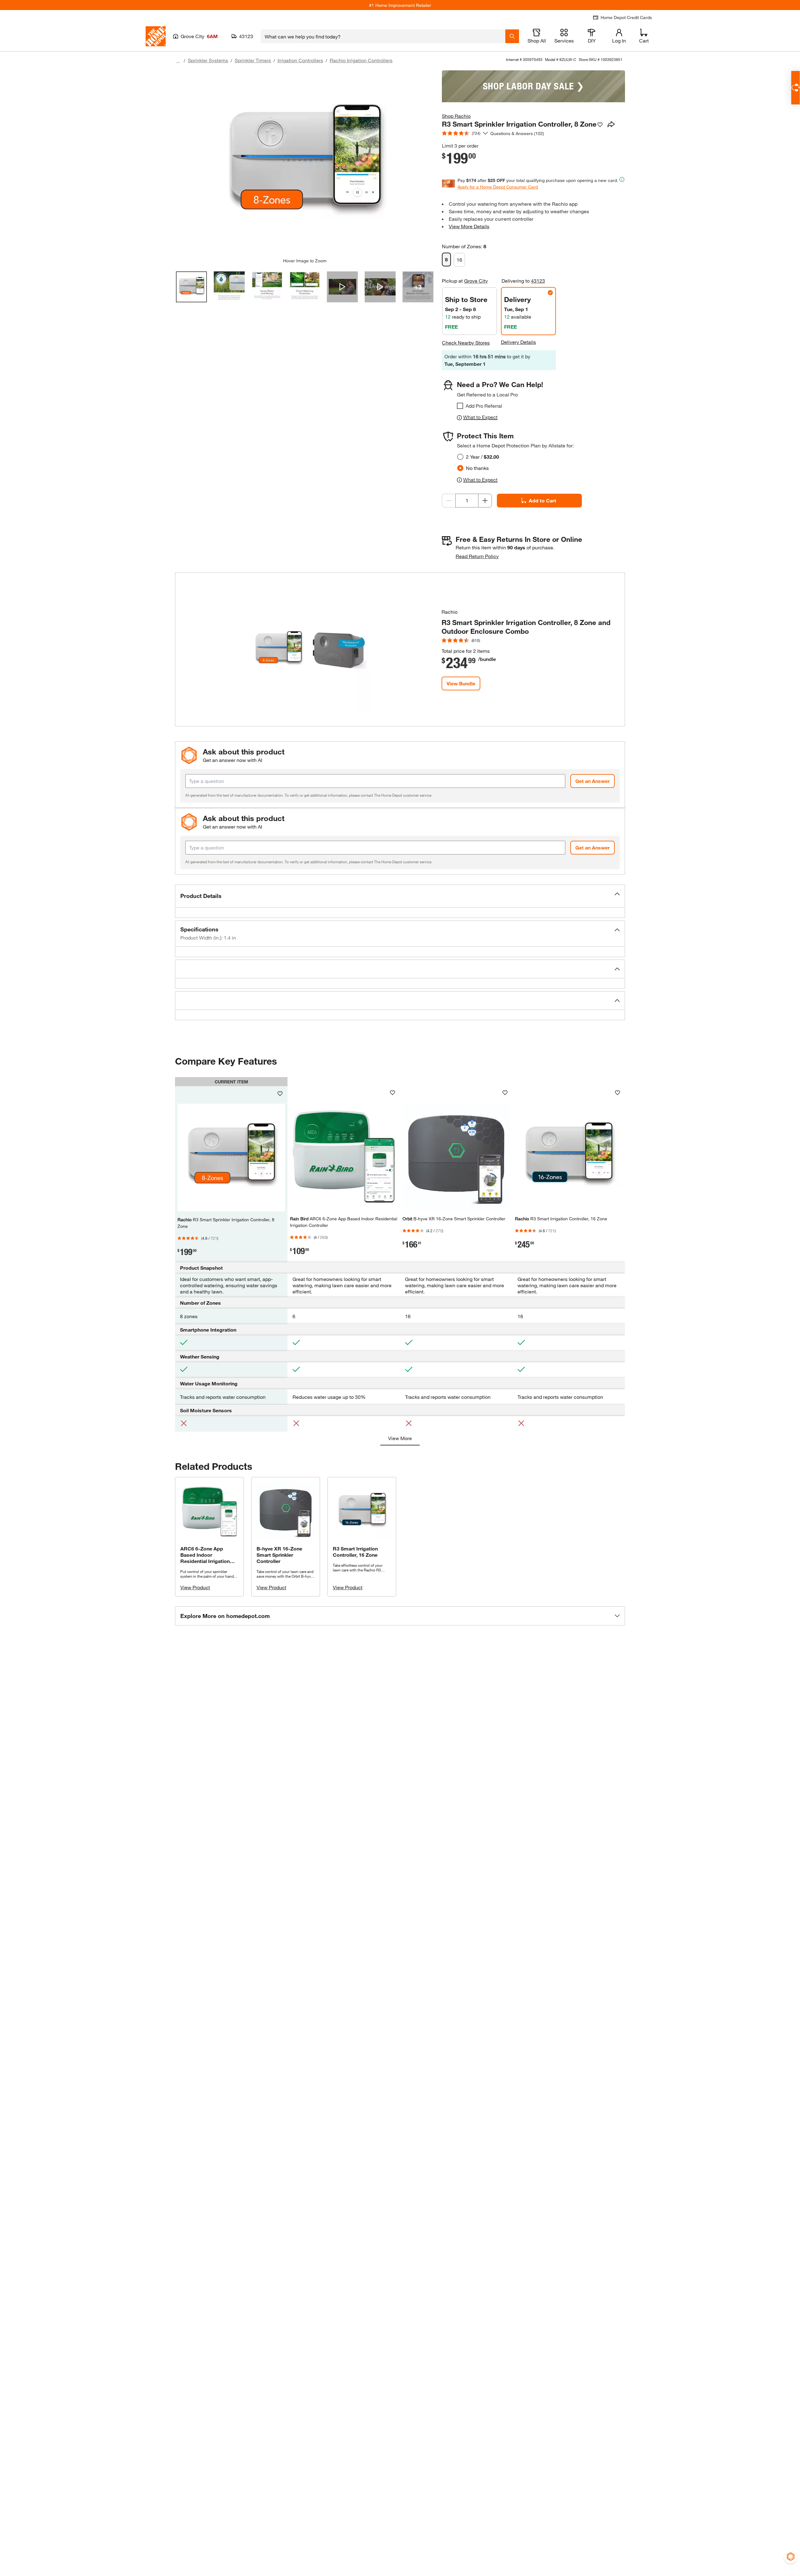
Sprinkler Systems (208, 60)
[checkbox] (460, 406)
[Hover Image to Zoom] (305, 164)
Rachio (450, 612)
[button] (400, 896)
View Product (195, 1587)
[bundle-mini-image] (308, 649)
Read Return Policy (477, 556)
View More (400, 1438)
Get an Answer (592, 781)
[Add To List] (600, 125)
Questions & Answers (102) (517, 133)
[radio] (460, 457)
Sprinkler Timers (253, 60)
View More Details (469, 226)
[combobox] (383, 36)
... (178, 61)
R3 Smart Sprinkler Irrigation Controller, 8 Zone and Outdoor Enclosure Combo (526, 627)
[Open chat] (795, 88)
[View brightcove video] (342, 287)
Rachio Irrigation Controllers (361, 60)
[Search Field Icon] (512, 36)
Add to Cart (542, 500)
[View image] (191, 287)
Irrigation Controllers (300, 60)
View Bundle (461, 683)
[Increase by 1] (485, 501)
